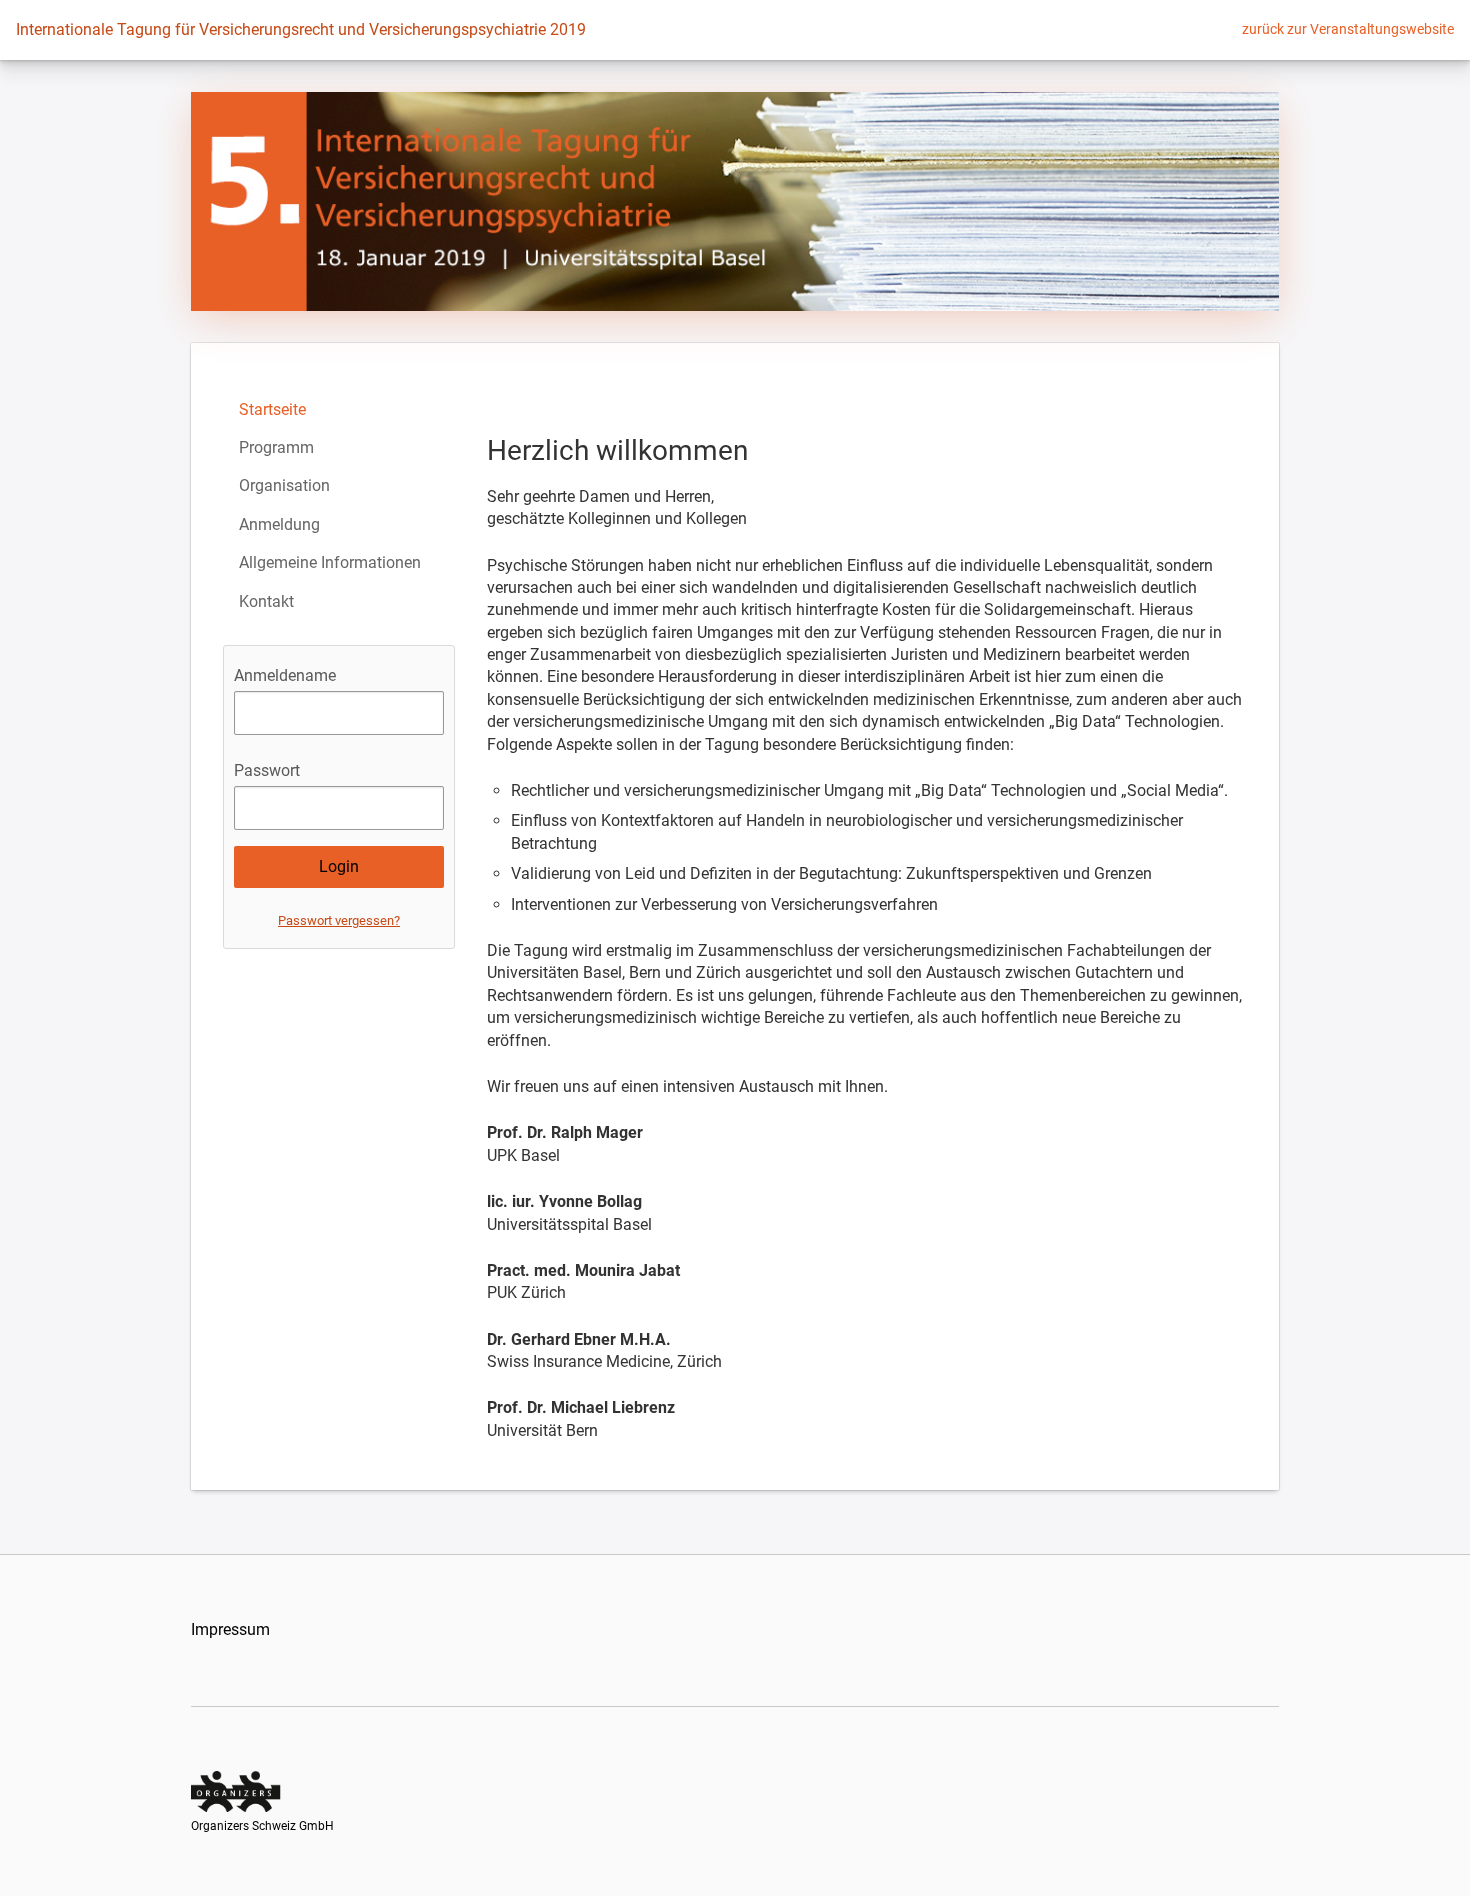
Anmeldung (279, 524)
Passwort (267, 770)
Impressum (230, 1629)
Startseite (272, 409)
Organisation (284, 485)
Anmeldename (285, 675)
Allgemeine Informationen (330, 562)
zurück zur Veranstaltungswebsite (1348, 29)
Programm (276, 447)
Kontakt (266, 601)
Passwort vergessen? (339, 920)
